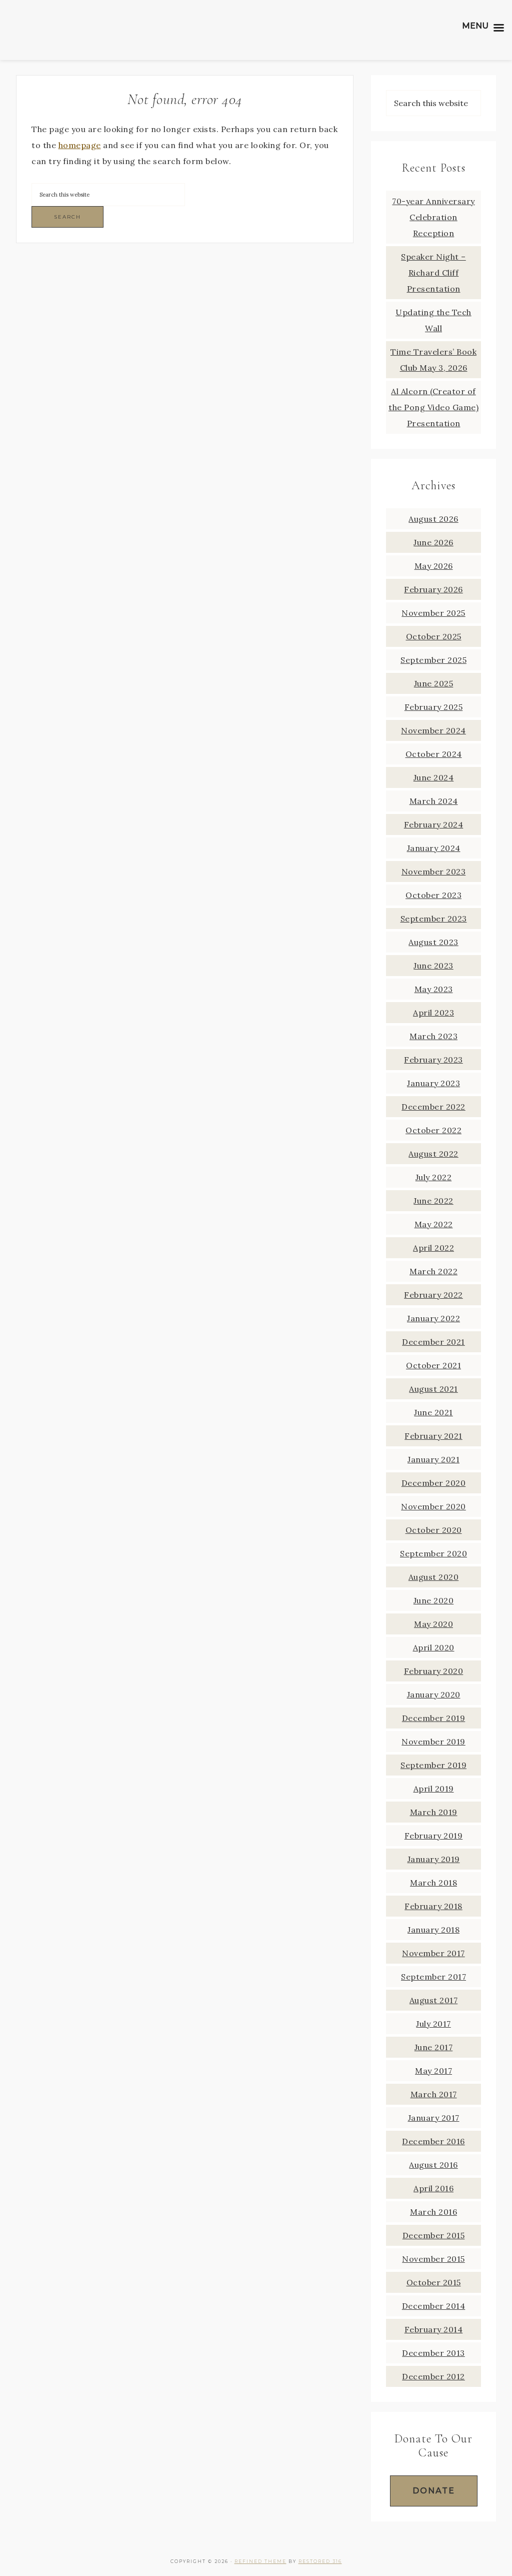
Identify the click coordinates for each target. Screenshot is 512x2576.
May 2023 (434, 989)
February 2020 (434, 1671)
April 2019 (434, 1789)
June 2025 (434, 683)
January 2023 (433, 1083)
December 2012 (433, 2376)
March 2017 (434, 2094)
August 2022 (433, 1154)
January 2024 (434, 848)
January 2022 (433, 1318)
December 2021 (433, 1342)
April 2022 (433, 1248)
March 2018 (433, 1883)
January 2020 (434, 1694)
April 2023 (433, 1013)
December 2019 (434, 1718)
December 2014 (434, 2306)
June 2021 (433, 1412)
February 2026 (433, 589)
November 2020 (433, 1506)
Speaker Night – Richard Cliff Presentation (433, 273)
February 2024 (434, 824)
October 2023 (433, 895)
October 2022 (433, 1130)
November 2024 (433, 730)
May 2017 (433, 2071)
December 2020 (434, 1483)
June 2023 (433, 966)
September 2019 (433, 1765)
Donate (434, 2491)
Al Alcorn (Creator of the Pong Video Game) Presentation (433, 407)
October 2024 (434, 754)
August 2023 (433, 942)
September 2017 (433, 1977)
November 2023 (434, 872)
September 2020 (433, 1553)
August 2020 (434, 1577)
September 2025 (433, 660)
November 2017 (433, 1953)
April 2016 (433, 2188)
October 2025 (434, 636)
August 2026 (433, 519)
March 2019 (434, 1812)
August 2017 (434, 2000)
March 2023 (433, 1036)
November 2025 (433, 613)
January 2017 (434, 2118)
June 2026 (433, 542)
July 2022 (434, 1177)
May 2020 (433, 1624)
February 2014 (434, 2329)
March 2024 (434, 801)
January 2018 (433, 1930)
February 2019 (434, 1836)
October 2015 (434, 2282)
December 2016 (433, 2141)
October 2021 (433, 1365)
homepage (80, 145)
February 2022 (433, 1295)
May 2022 (434, 1224)
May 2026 (434, 566)
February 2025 (434, 707)
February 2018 (433, 1906)
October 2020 (434, 1530)
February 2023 (433, 1060)
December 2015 (434, 2235)
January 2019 (434, 1859)
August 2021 (433, 1389)
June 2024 (434, 777)
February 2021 (433, 1436)
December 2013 (433, 2353)
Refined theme (260, 2561)
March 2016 (433, 2212)
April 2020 (434, 1647)
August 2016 (433, 2165)
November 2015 (433, 2259)
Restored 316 (320, 2561)
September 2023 (434, 919)
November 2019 (433, 1742)
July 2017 (433, 2024)
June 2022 (433, 1201)
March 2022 (433, 1271)
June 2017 (434, 2047)
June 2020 (434, 1600)
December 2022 (433, 1107)
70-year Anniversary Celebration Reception (433, 217)
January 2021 (433, 1459)
